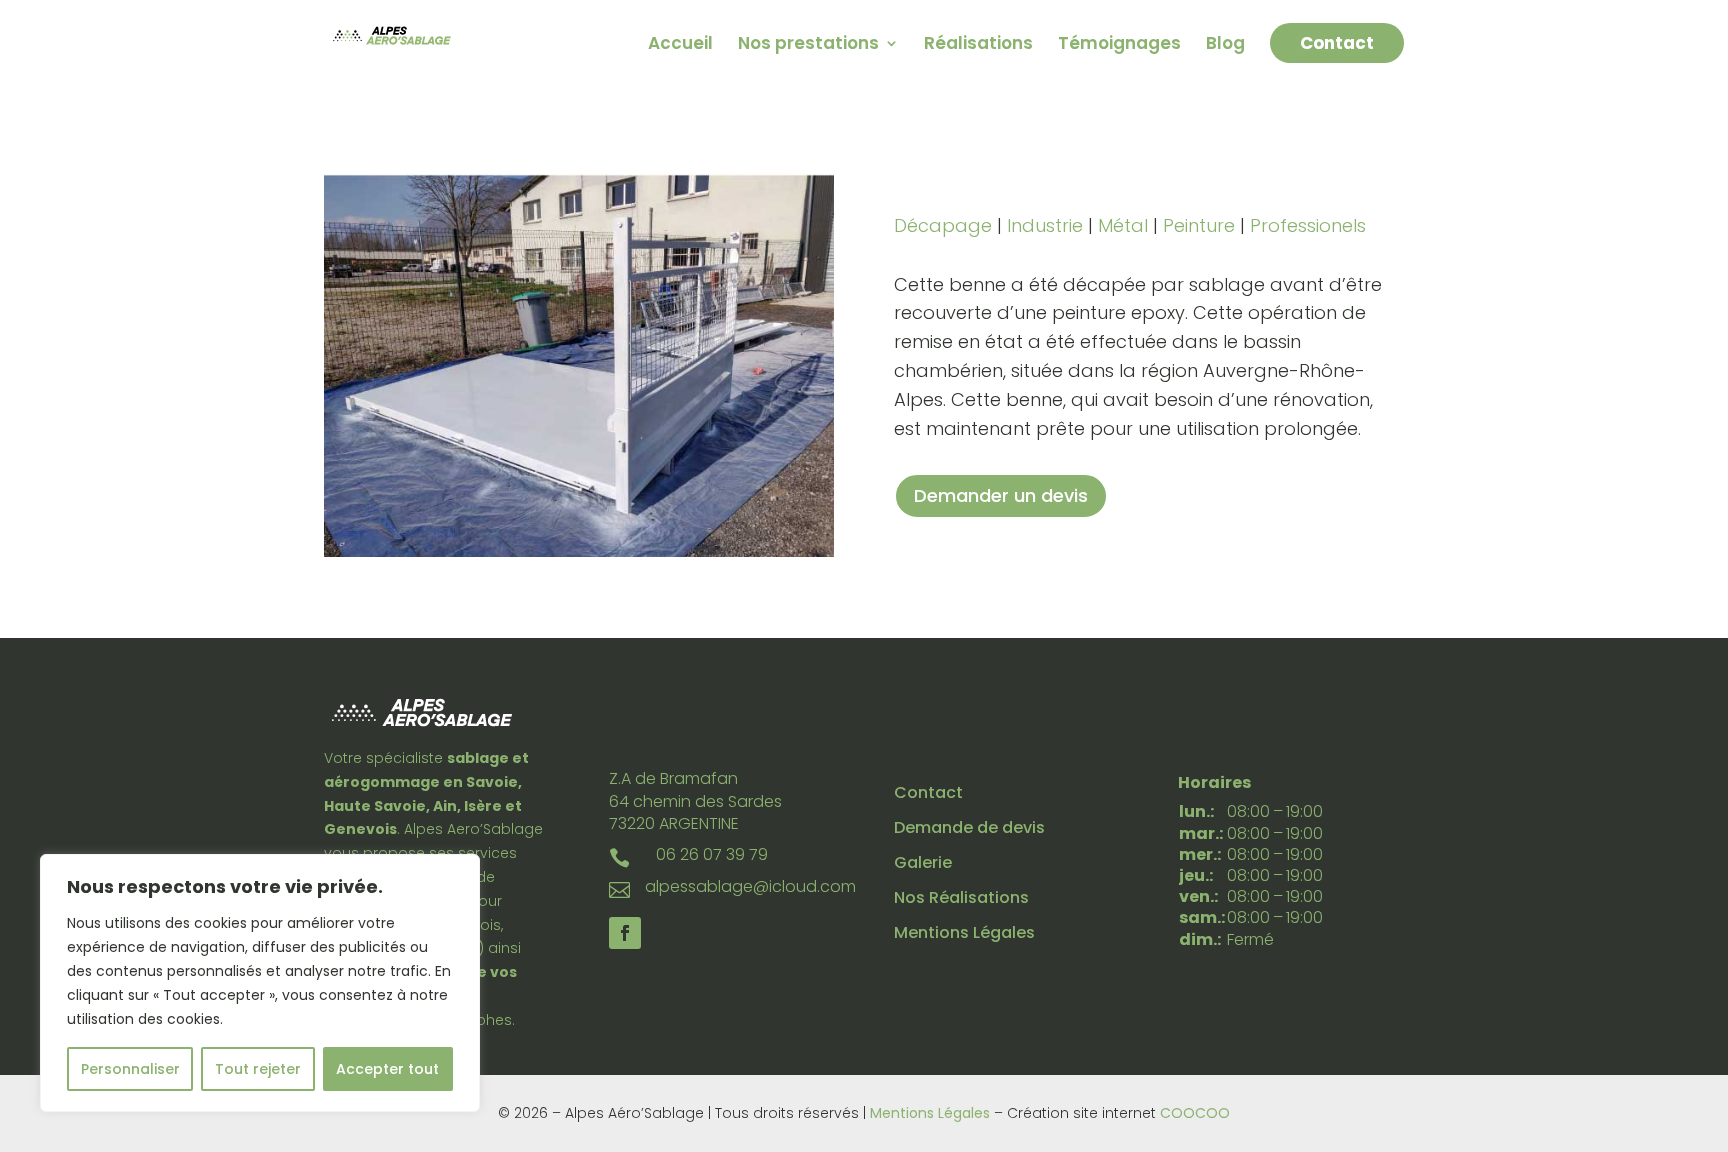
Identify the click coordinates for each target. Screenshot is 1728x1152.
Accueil (680, 45)
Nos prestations (808, 45)
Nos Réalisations (961, 897)
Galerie (923, 862)
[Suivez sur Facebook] (625, 933)
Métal (1123, 225)
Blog (1225, 45)
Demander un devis (1001, 495)
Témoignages (1119, 45)
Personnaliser (130, 1069)
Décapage (943, 225)
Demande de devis (969, 827)
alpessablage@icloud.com (750, 886)
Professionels (1308, 225)
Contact (1337, 43)
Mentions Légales (964, 932)
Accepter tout (387, 1069)
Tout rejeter (258, 1069)
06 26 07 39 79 (712, 854)
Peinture (1199, 225)
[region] (260, 983)
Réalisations (978, 45)
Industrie (1045, 225)
